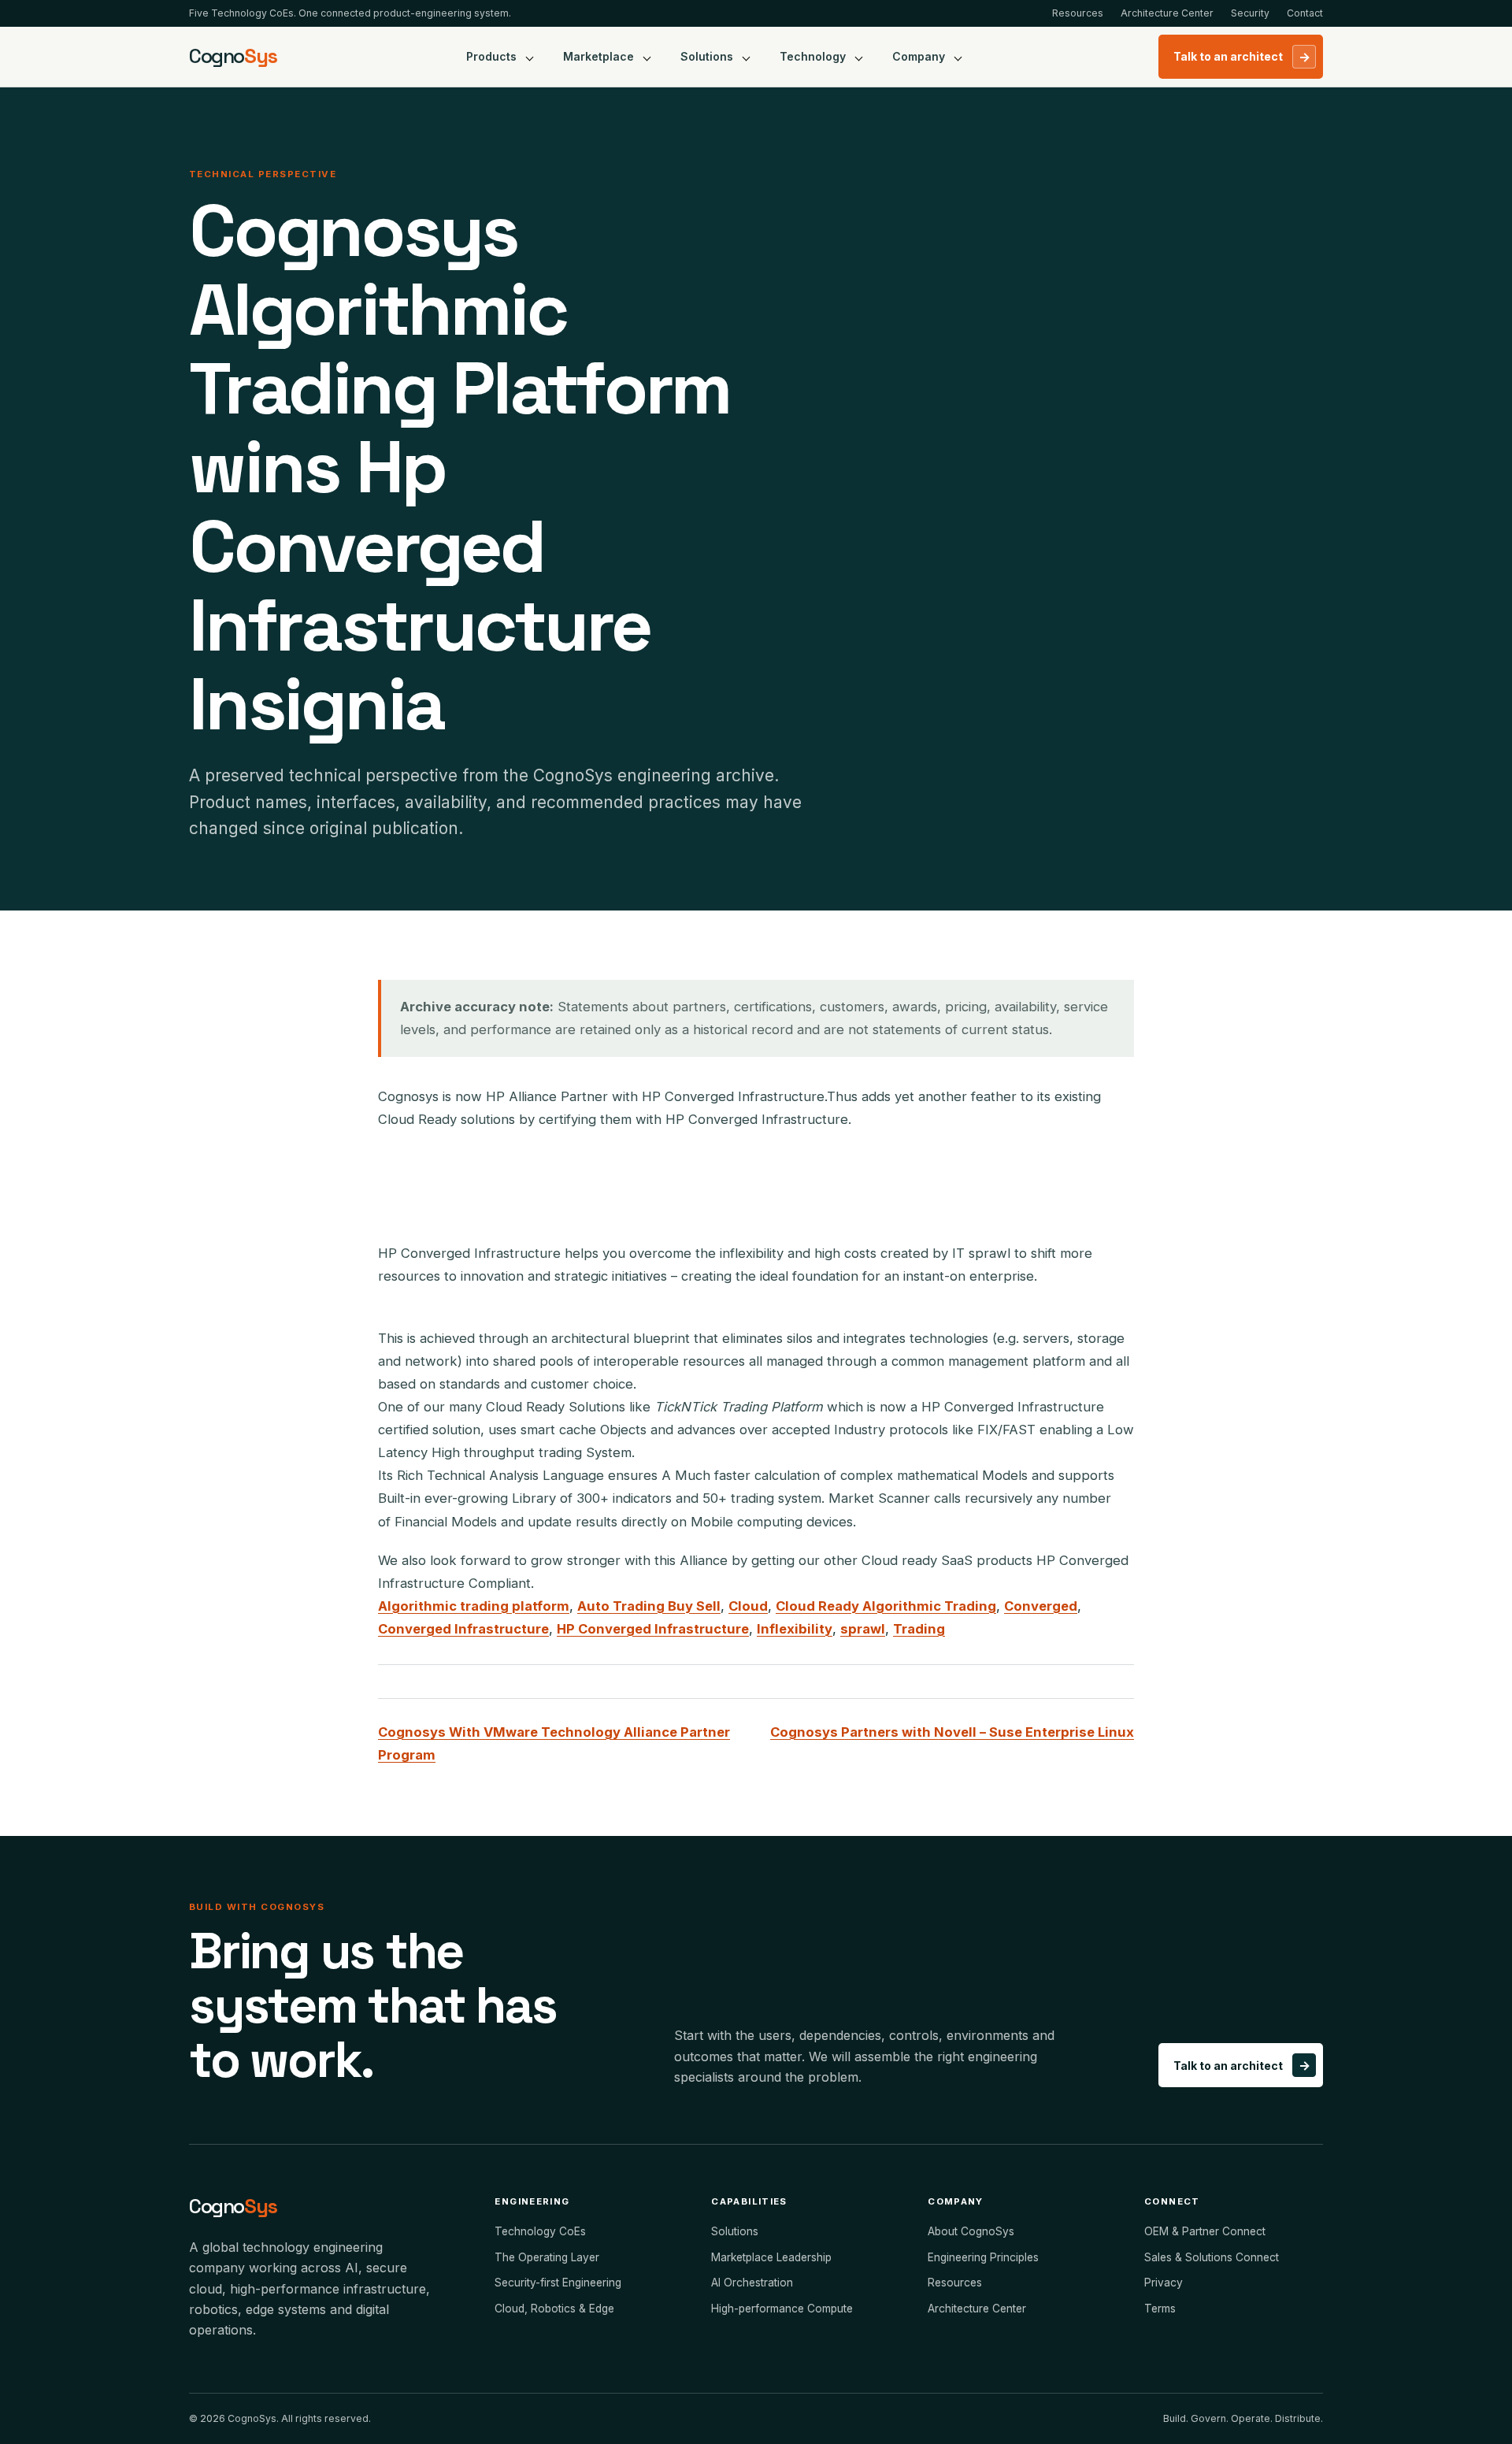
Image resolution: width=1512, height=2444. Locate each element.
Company (919, 56)
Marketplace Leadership (771, 2257)
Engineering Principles (983, 2257)
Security (1250, 13)
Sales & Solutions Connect (1212, 2257)
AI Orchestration (752, 2283)
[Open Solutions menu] (747, 57)
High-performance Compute (782, 2309)
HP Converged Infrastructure (653, 1629)
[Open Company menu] (958, 57)
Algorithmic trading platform (474, 1606)
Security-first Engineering (558, 2283)
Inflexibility (795, 1629)
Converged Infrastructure (463, 1629)
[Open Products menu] (530, 57)
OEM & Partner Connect (1205, 2231)
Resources (1078, 13)
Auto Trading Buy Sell (649, 1606)
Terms (1160, 2309)
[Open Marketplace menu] (647, 57)
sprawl (863, 1629)
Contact (1305, 13)
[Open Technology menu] (859, 57)
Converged (1041, 1606)
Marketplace (598, 56)
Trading (919, 1629)
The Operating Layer (547, 2257)
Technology (813, 56)
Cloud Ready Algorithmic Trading (886, 1606)
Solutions (707, 56)
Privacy (1164, 2283)
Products (491, 56)
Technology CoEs (540, 2231)
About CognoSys (971, 2231)
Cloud (748, 1606)
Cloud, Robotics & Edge (554, 2309)
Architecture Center (1167, 13)
